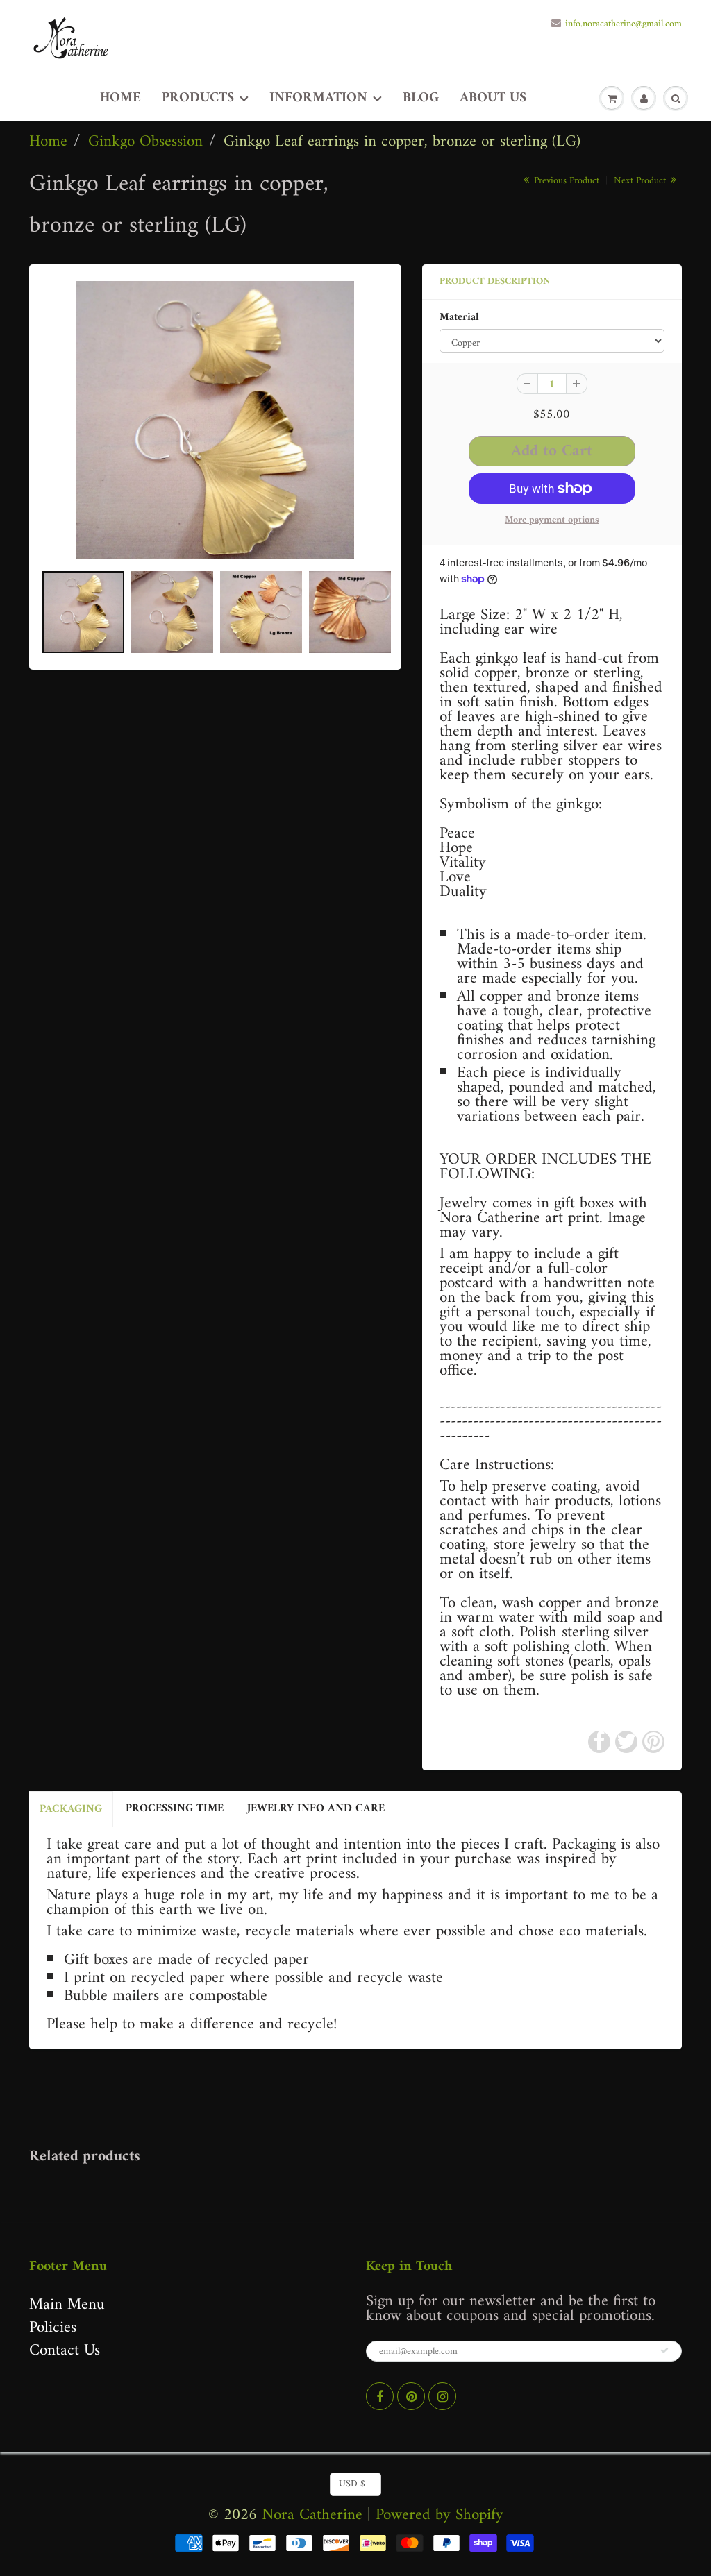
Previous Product (565, 181)
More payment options (552, 520)
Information (318, 98)
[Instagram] (442, 2396)
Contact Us (65, 2351)
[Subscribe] (664, 2350)
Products (198, 98)
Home (120, 98)
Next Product (641, 181)
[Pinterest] (411, 2396)
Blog (421, 98)
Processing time (175, 1808)
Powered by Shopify (440, 2515)
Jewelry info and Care (316, 1808)
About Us (493, 98)
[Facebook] (380, 2396)
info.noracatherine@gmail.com (624, 24)
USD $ (352, 2484)
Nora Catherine (312, 2515)
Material (459, 318)
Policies (53, 2328)
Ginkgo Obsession (145, 142)
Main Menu (67, 2305)
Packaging (71, 1809)
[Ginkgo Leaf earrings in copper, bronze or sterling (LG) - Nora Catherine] (215, 420)
